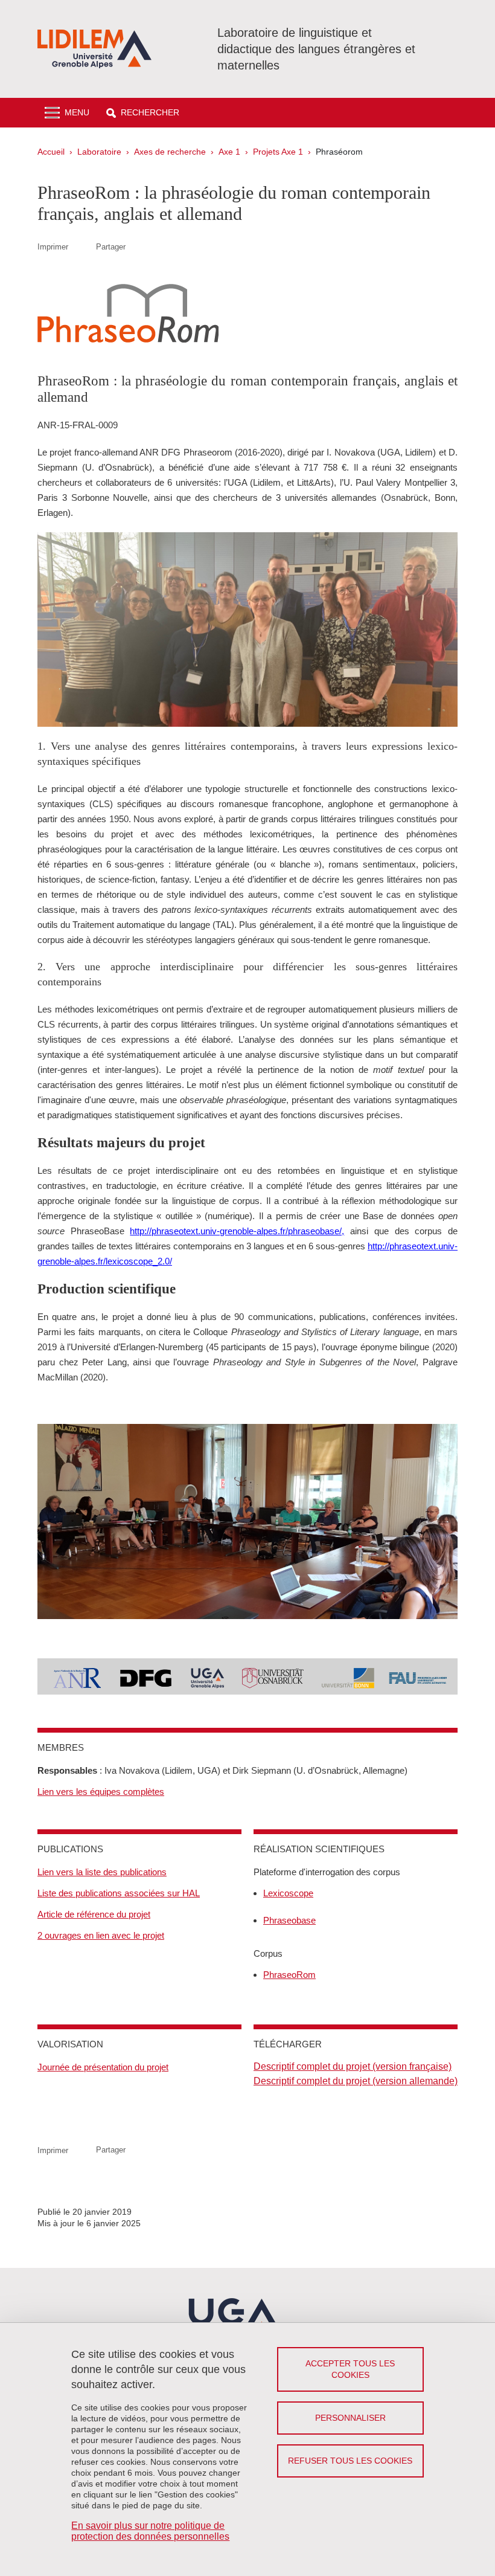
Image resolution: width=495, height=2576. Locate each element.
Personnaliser (350, 2418)
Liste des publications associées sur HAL (119, 1893)
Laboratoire (99, 152)
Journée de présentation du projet (103, 2067)
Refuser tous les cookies (350, 2461)
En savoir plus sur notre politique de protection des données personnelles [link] (150, 2531)
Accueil (51, 152)
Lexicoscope (288, 1893)
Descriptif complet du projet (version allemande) (356, 2081)
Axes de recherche (170, 152)
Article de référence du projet (94, 1914)
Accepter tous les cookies (350, 2369)
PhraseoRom (289, 1975)
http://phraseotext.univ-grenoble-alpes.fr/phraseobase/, (237, 1231)
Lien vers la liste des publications (102, 1872)
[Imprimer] (82, 247)
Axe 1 (229, 152)
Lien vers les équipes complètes (101, 1792)
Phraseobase (289, 1920)
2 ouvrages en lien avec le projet (101, 1935)
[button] (143, 113)
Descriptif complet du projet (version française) (353, 2066)
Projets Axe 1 (278, 152)
